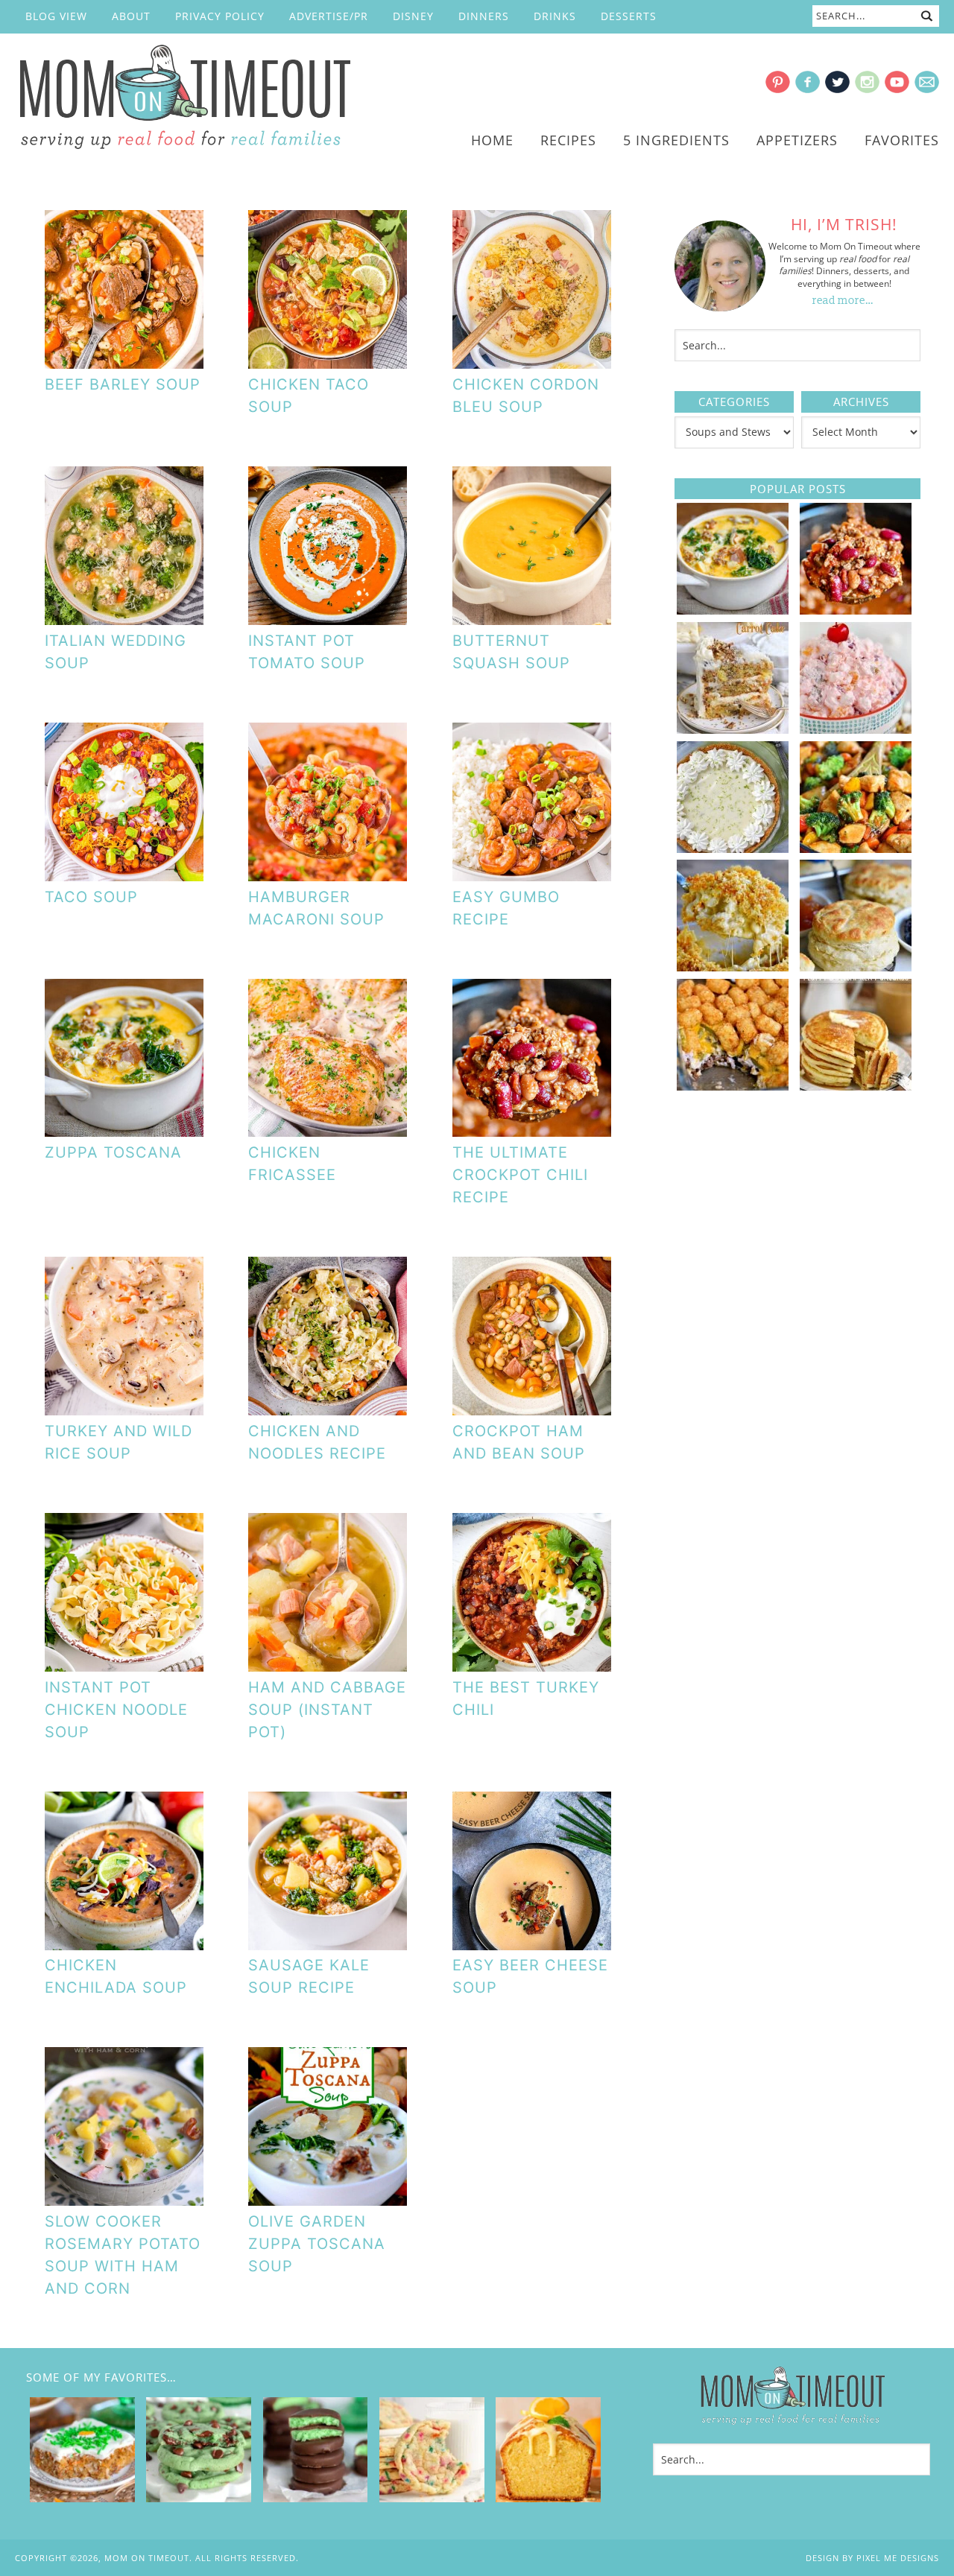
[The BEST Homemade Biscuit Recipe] (856, 966)
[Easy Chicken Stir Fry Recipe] (856, 848)
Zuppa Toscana (113, 1152)
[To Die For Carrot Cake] (733, 729)
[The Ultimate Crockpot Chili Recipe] (856, 609)
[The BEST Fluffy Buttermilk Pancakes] (856, 1085)
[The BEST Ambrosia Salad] (856, 729)
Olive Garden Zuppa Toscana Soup (317, 2244)
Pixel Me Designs (898, 2558)
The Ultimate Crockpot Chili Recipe (520, 1175)
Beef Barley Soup (123, 384)
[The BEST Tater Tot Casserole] (733, 1085)
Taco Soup (91, 897)
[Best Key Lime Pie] (733, 848)
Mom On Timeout (183, 98)
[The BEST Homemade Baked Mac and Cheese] (733, 966)
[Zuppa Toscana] (733, 609)
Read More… (843, 301)
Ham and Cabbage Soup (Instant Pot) (327, 1710)
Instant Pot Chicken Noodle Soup (116, 1710)
